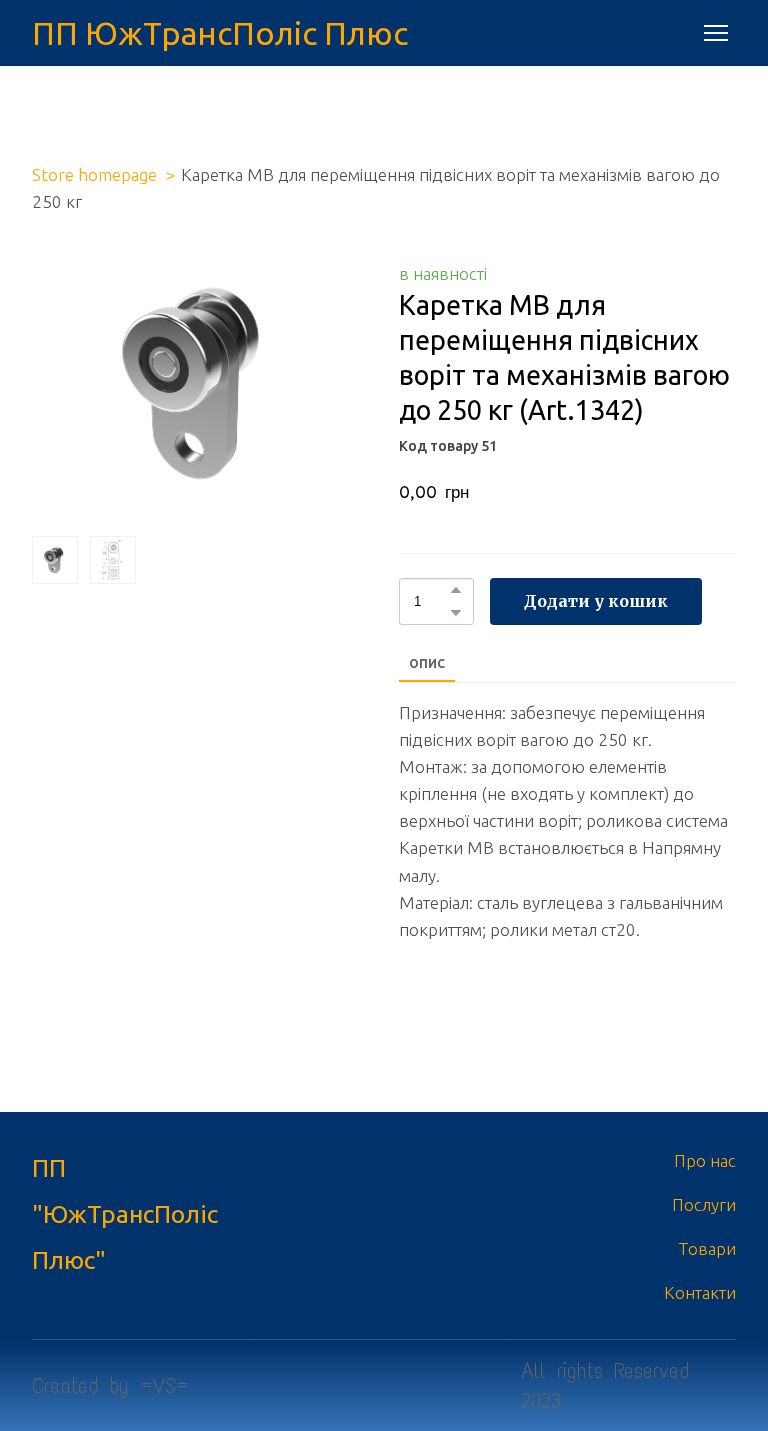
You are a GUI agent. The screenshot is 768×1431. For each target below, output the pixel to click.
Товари (707, 1248)
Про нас (705, 1160)
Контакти (700, 1292)
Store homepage (94, 174)
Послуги (704, 1204)
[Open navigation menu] (716, 33)
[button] (456, 590)
